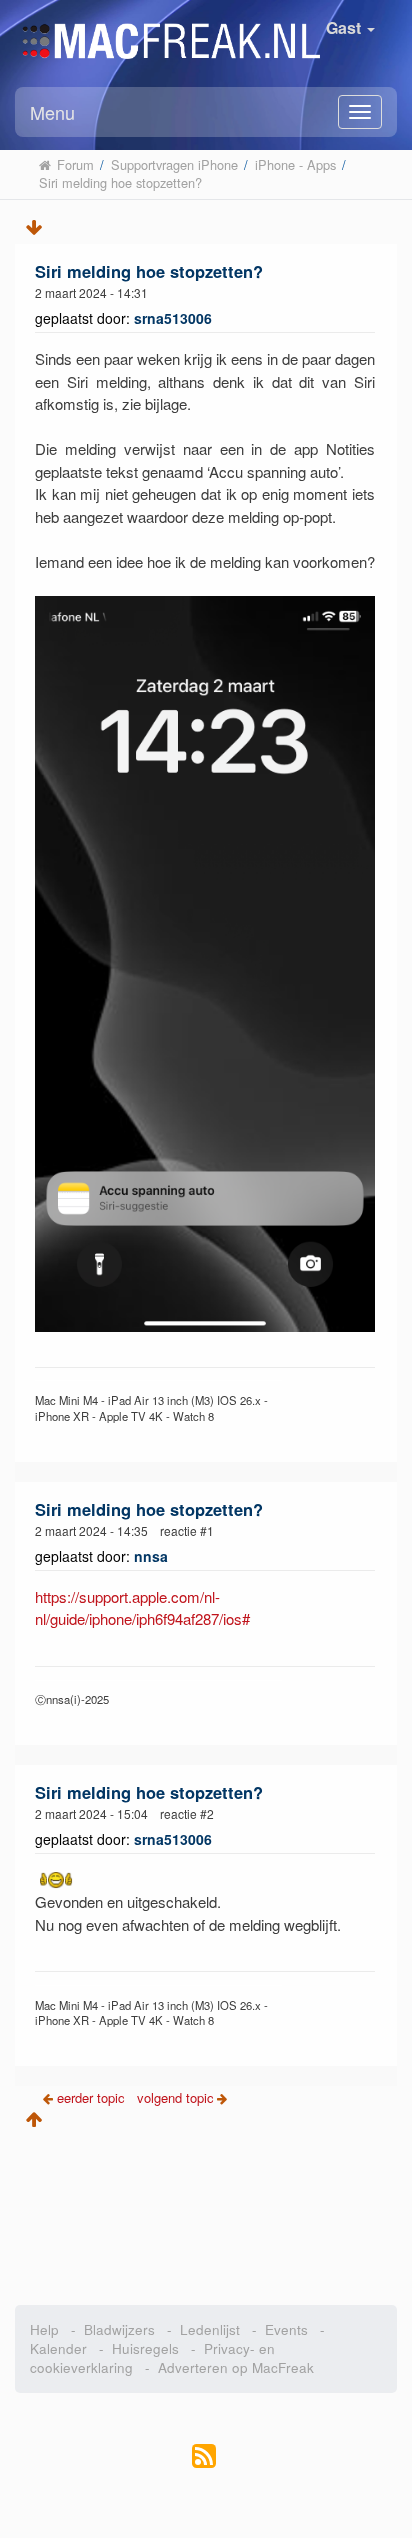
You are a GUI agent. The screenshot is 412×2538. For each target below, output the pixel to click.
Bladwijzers (119, 2329)
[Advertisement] (206, 2210)
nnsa (151, 1556)
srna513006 (173, 318)
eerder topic (93, 2097)
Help (44, 2329)
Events (286, 2329)
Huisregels (145, 2348)
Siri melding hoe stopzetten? (149, 271)
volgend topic (175, 2097)
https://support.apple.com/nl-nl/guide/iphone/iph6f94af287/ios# (142, 1608)
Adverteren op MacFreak (236, 2367)
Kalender (58, 2348)
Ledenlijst (210, 2329)
